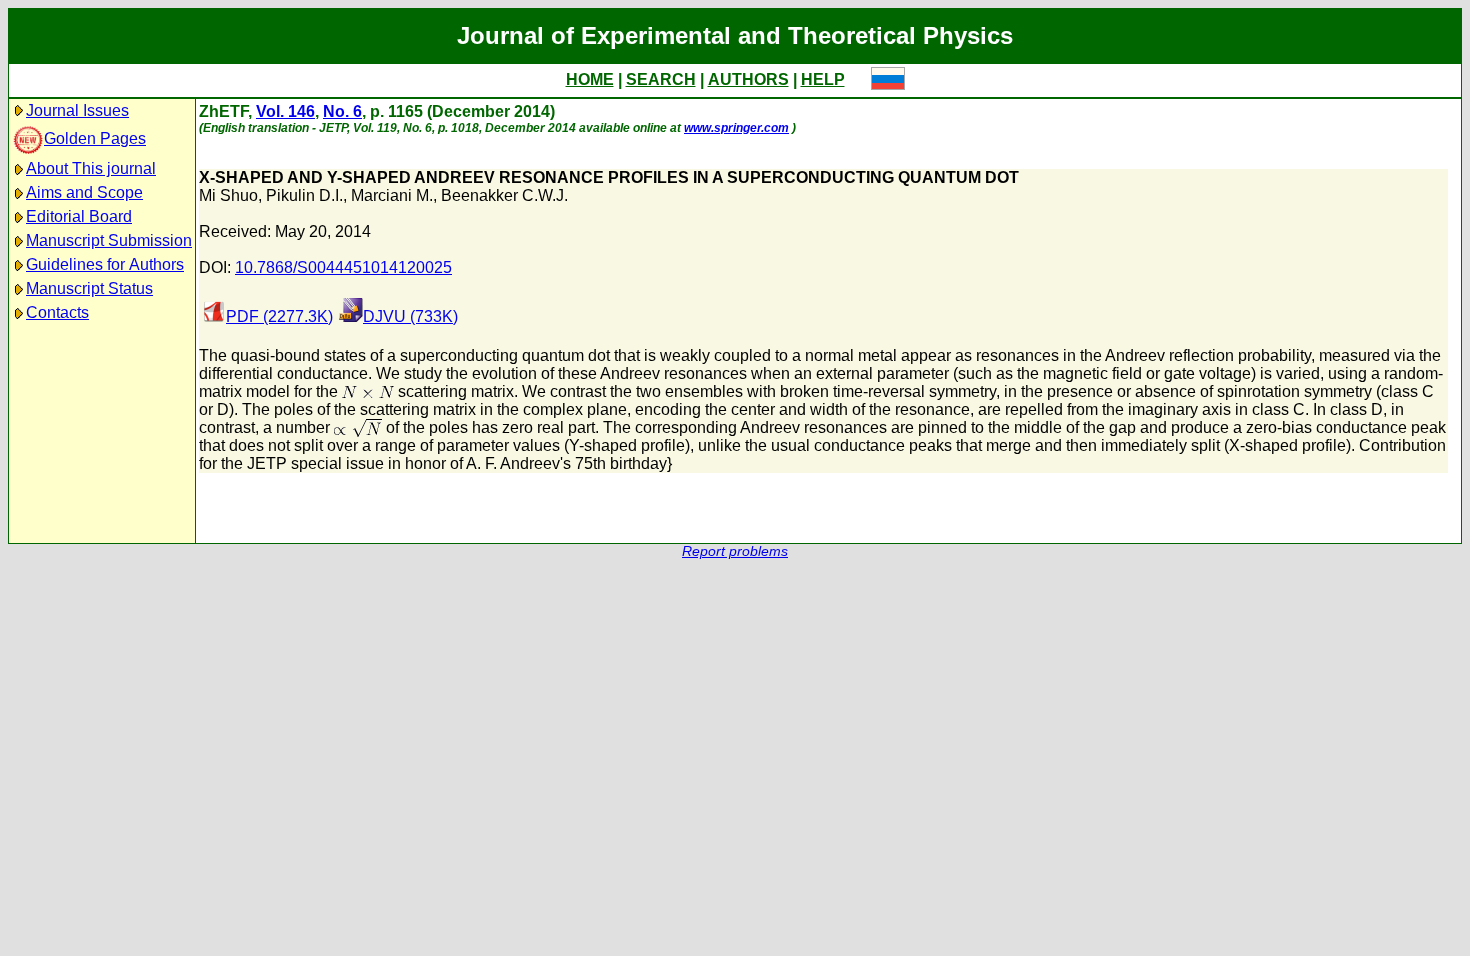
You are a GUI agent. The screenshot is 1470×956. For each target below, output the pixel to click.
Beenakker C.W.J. (504, 195)
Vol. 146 (285, 111)
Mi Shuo (228, 195)
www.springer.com (736, 128)
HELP (823, 79)
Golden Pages (95, 138)
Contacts (57, 312)
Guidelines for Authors (105, 264)
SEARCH (661, 79)
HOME (590, 79)
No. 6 (342, 111)
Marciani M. (392, 195)
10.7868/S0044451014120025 (343, 267)
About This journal (91, 168)
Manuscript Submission (109, 240)
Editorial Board (79, 216)
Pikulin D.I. (304, 195)
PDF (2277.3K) (279, 316)
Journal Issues (77, 110)
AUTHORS (748, 79)
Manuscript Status (89, 288)
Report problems (735, 551)
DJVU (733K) (410, 316)
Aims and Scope (84, 192)
